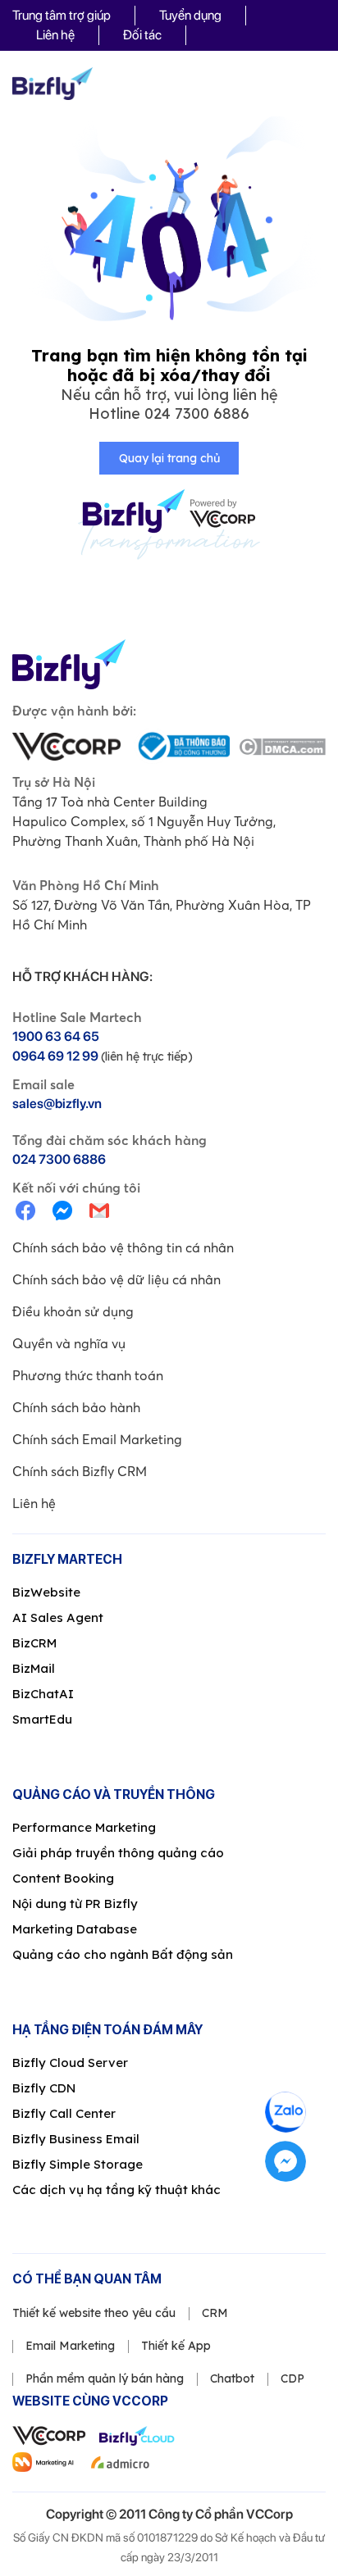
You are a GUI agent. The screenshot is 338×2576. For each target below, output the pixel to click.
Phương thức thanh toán (88, 1375)
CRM (215, 2313)
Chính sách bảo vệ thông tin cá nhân (123, 1247)
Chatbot (232, 2378)
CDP (292, 2378)
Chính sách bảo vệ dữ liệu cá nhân (116, 1279)
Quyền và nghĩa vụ (69, 1343)
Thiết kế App (176, 2346)
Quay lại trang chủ (169, 458)
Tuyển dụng (190, 15)
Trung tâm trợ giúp (62, 15)
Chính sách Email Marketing (97, 1439)
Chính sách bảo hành (76, 1407)
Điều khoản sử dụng (73, 1311)
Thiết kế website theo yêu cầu (94, 2313)
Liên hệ (55, 35)
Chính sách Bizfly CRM (80, 1471)
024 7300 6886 (197, 413)
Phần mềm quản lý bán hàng (105, 2378)
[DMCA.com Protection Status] (282, 747)
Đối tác (142, 35)
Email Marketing (70, 2346)
